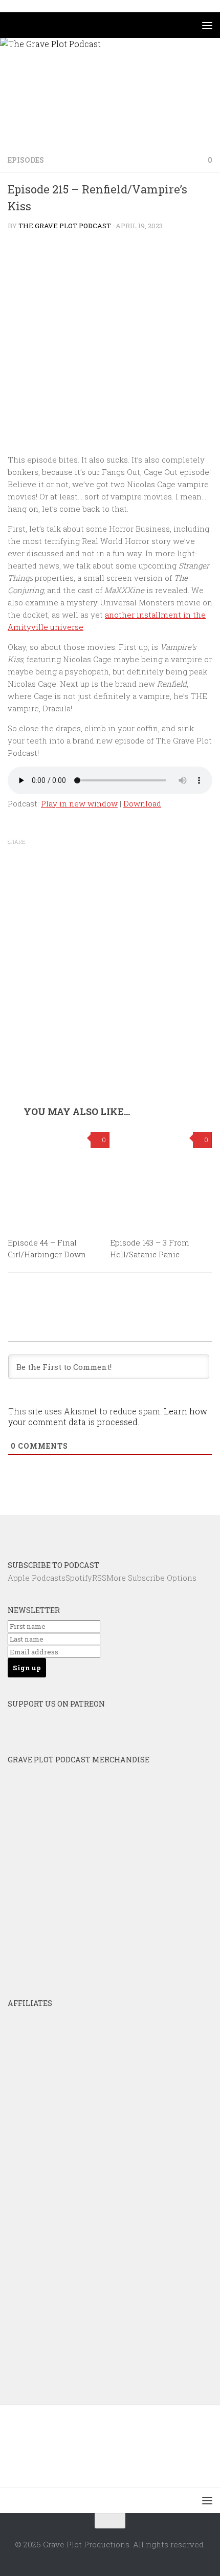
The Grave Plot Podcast (65, 226)
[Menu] (207, 25)
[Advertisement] (110, 991)
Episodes (26, 160)
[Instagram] (124, 1532)
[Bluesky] (69, 1532)
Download (142, 803)
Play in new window (79, 803)
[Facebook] (96, 1532)
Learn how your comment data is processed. (108, 1416)
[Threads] (151, 1532)
